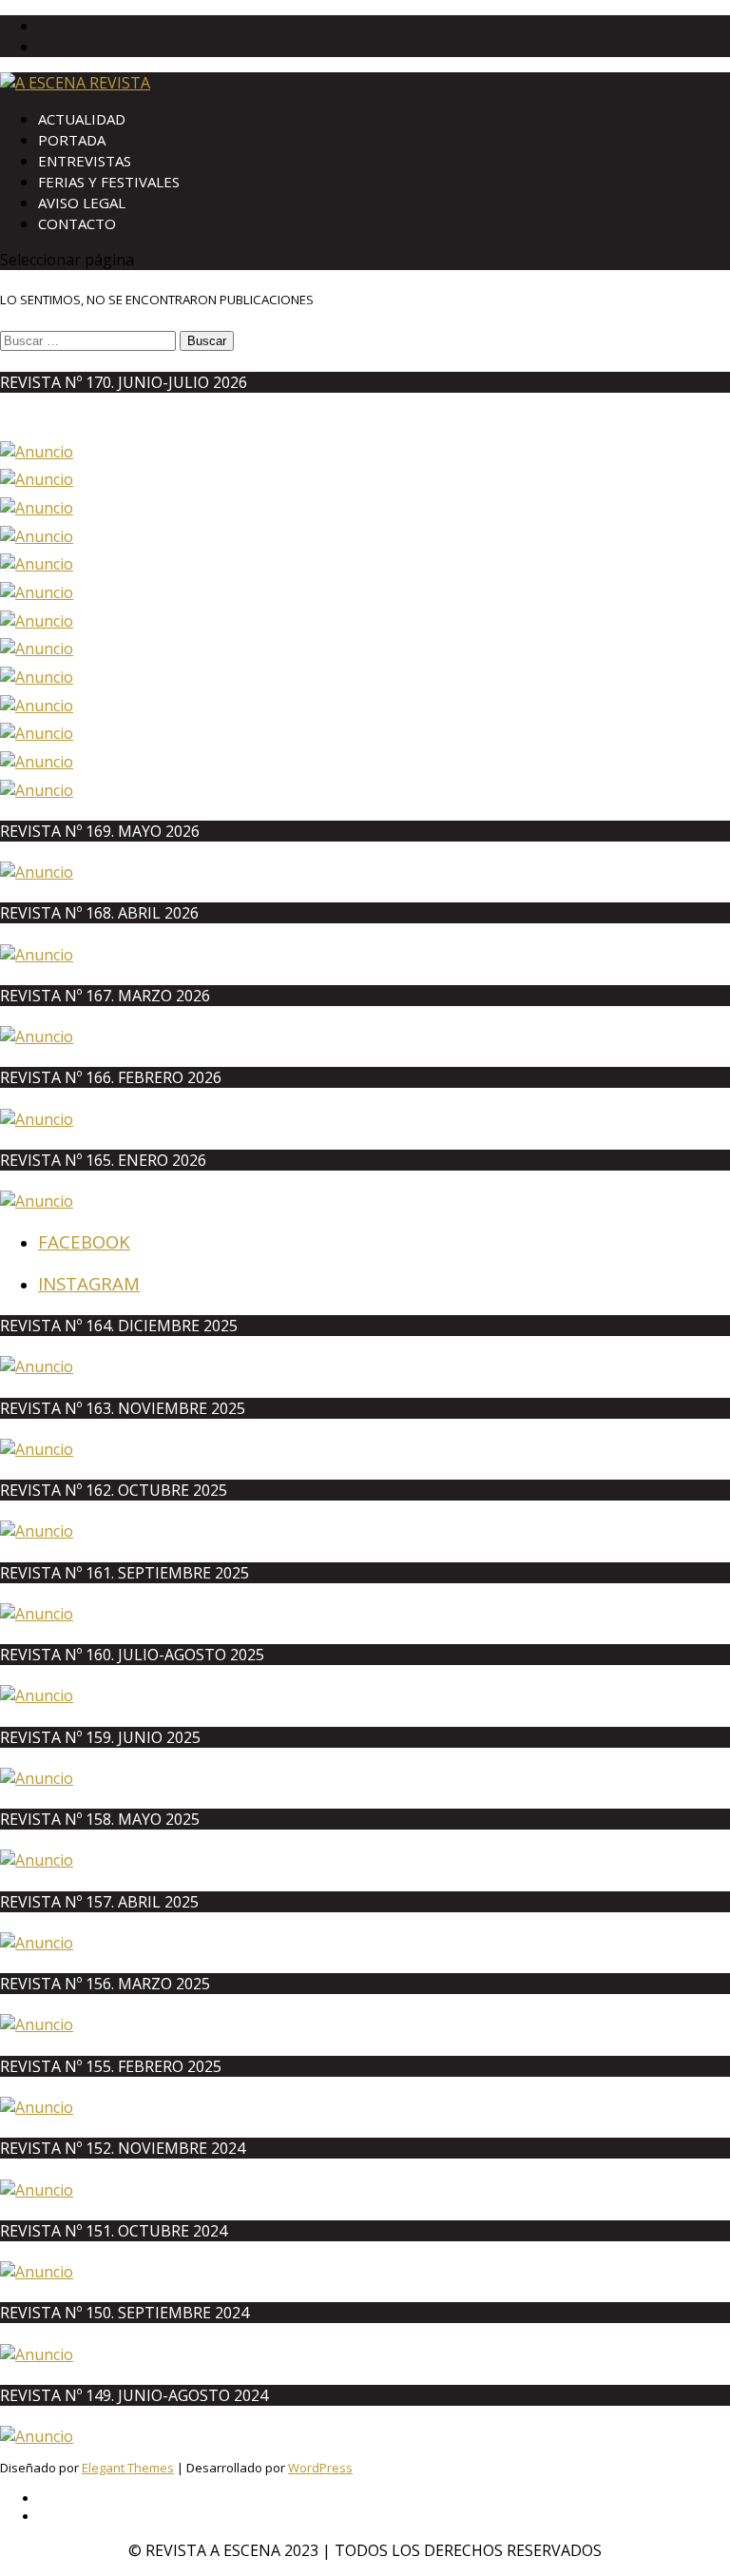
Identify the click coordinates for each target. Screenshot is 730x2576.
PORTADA (72, 140)
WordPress (320, 2468)
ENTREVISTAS (85, 161)
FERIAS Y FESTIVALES (109, 182)
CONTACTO (77, 223)
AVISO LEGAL (82, 203)
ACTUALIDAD (82, 119)
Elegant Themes (128, 2468)
